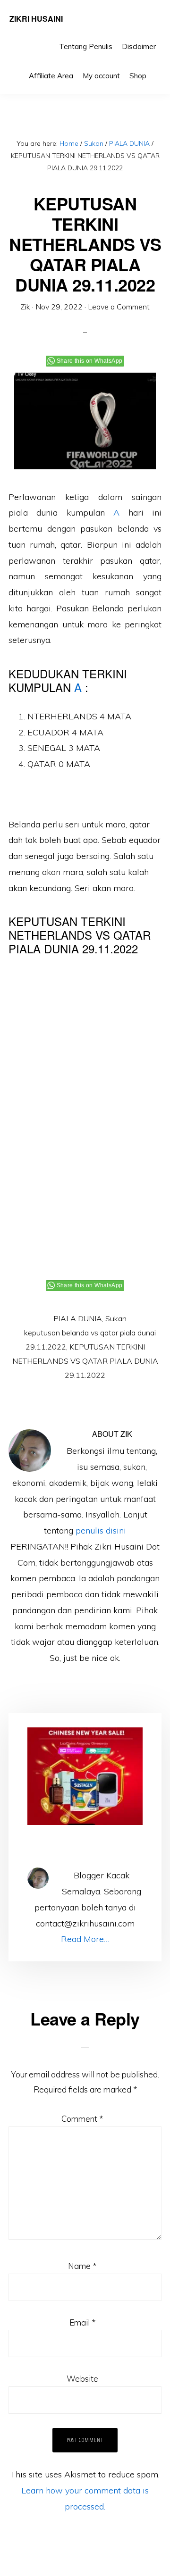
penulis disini (101, 1530)
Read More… (85, 1939)
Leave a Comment (119, 307)
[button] (156, 69)
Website (82, 2379)
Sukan (116, 1318)
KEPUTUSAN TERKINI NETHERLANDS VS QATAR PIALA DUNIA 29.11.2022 (85, 1361)
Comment (82, 2119)
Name (82, 2266)
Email (82, 2322)
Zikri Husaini (36, 19)
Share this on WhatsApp (90, 361)
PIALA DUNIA (78, 1318)
